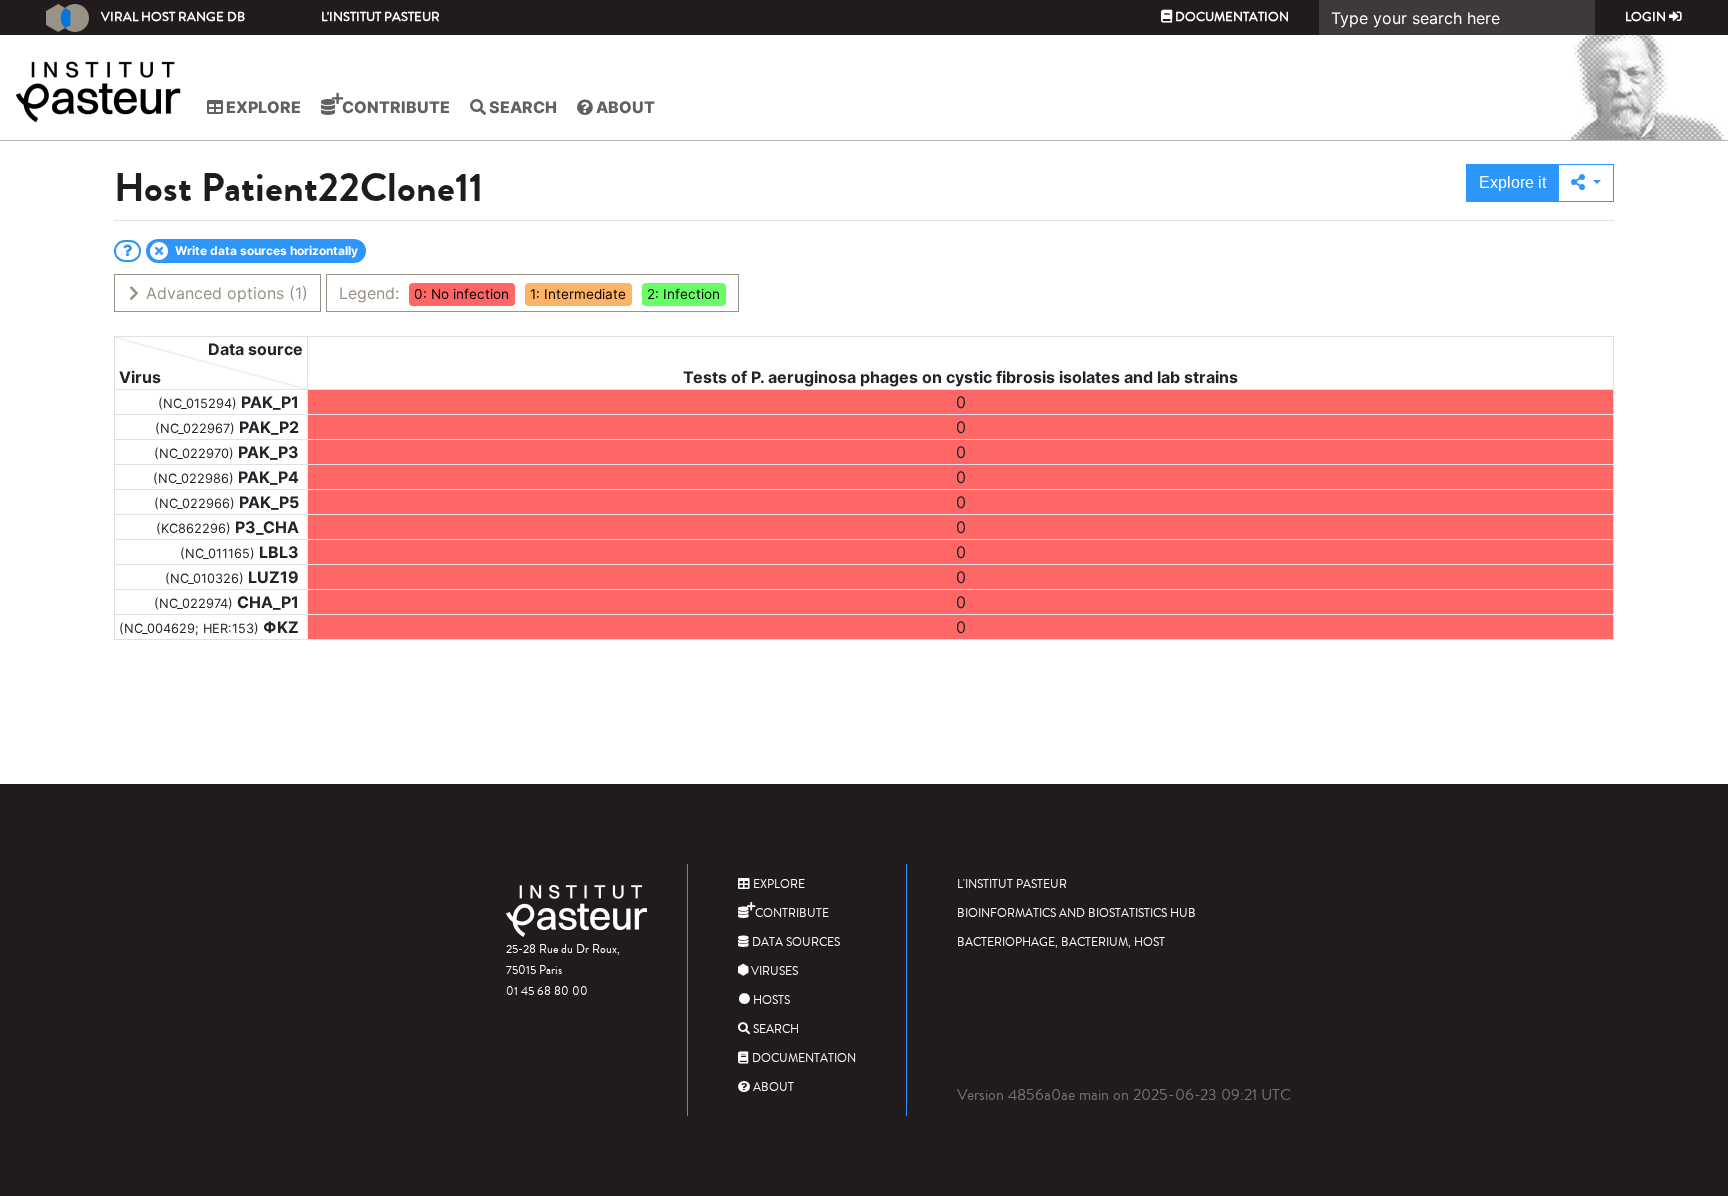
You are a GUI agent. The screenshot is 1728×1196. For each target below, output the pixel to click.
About (624, 107)
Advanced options (224, 293)
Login (1647, 17)
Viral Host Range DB (173, 17)
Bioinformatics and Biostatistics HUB (1076, 913)
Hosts (770, 1000)
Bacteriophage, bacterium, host (1061, 942)
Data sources (794, 942)
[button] (1586, 183)
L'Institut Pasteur (380, 17)
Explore (262, 107)
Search (521, 107)
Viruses (773, 971)
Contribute (394, 107)
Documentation (1230, 17)
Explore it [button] (1512, 182)
